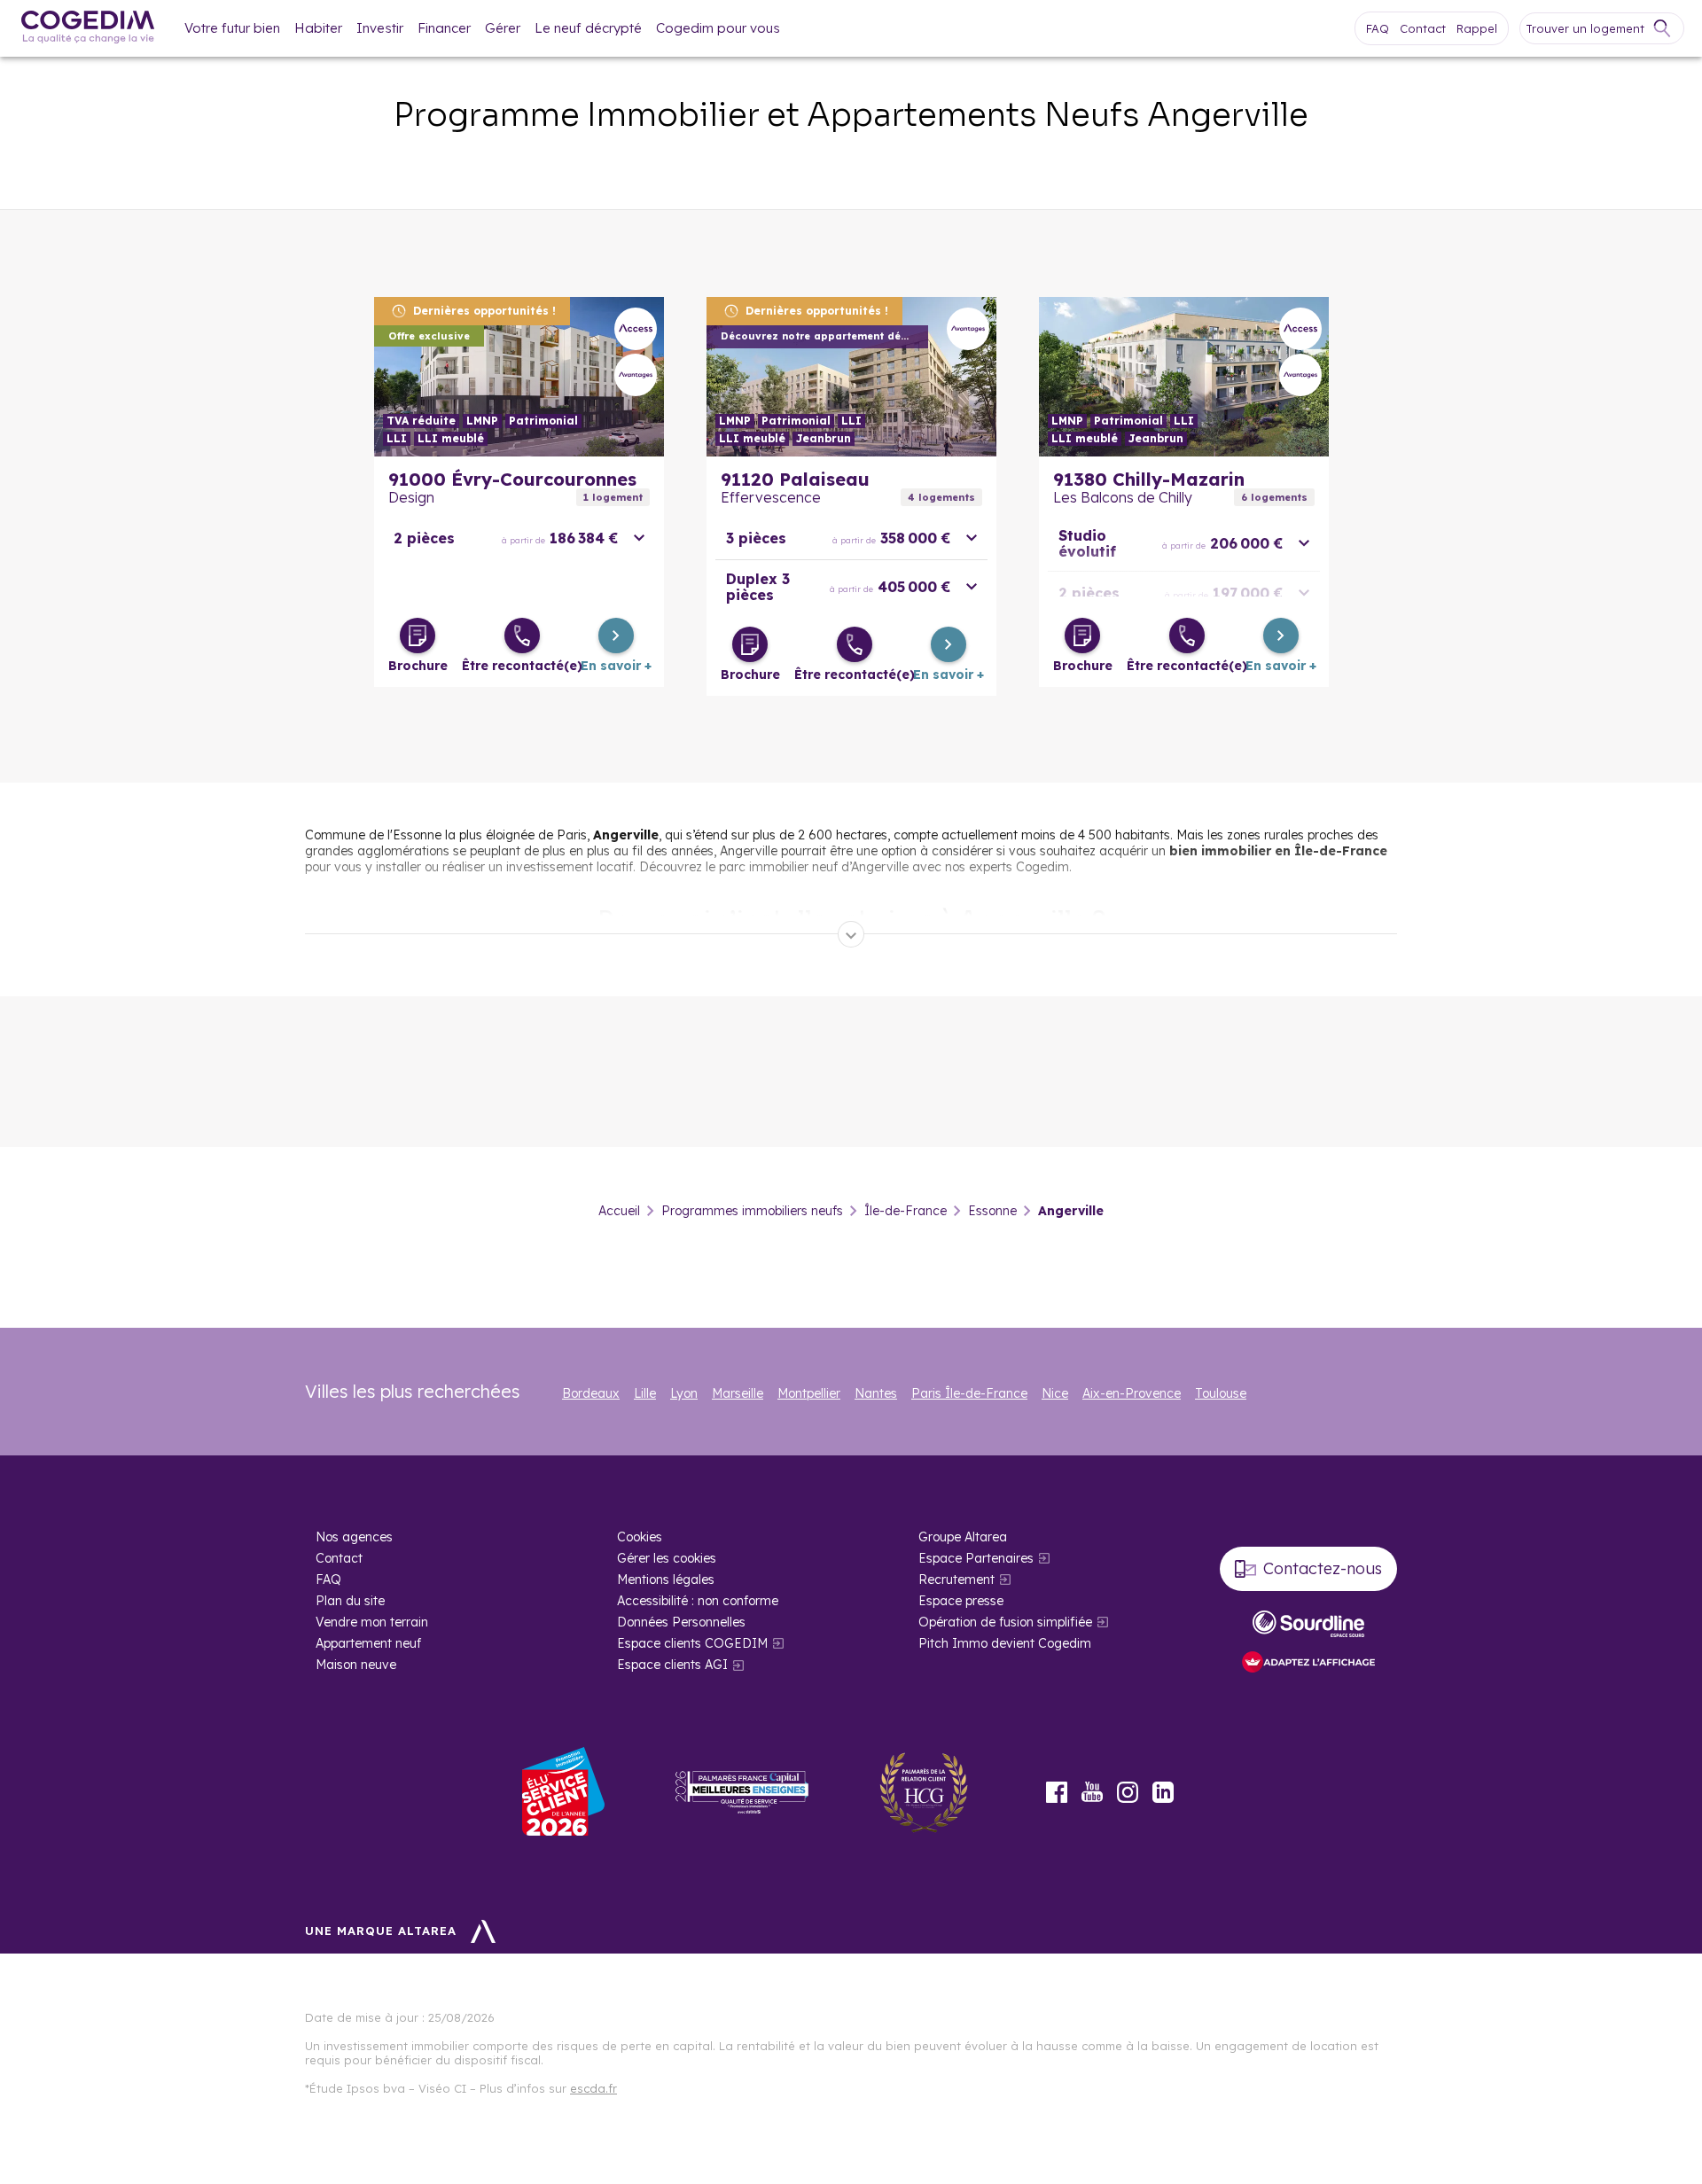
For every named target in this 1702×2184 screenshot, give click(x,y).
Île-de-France (906, 1211)
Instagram (1128, 1792)
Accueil (619, 1211)
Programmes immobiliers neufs (752, 1211)
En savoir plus (519, 377)
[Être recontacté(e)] (522, 636)
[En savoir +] (616, 636)
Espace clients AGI (672, 1665)
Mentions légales (666, 1579)
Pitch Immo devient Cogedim (1005, 1643)
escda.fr (593, 2088)
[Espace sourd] (1308, 1624)
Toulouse (1221, 1393)
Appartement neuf (368, 1643)
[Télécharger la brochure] (418, 636)
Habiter (318, 28)
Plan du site (350, 1601)
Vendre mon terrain (372, 1622)
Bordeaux (591, 1393)
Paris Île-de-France (969, 1393)
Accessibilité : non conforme (698, 1601)
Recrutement (956, 1579)
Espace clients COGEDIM (692, 1643)
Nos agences (354, 1537)
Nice (1055, 1393)
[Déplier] (851, 934)
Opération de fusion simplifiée (1005, 1622)
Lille (645, 1393)
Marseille (738, 1393)
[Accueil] (88, 29)
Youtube (1092, 1792)
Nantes (876, 1393)
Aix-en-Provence (1132, 1393)
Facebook (1057, 1792)
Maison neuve (356, 1665)
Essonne (992, 1211)
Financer (444, 28)
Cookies (640, 1537)
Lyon (684, 1393)
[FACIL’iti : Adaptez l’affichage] (1308, 1663)
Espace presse (961, 1601)
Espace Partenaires (976, 1558)
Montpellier (809, 1393)
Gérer (503, 28)
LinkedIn (1163, 1792)
